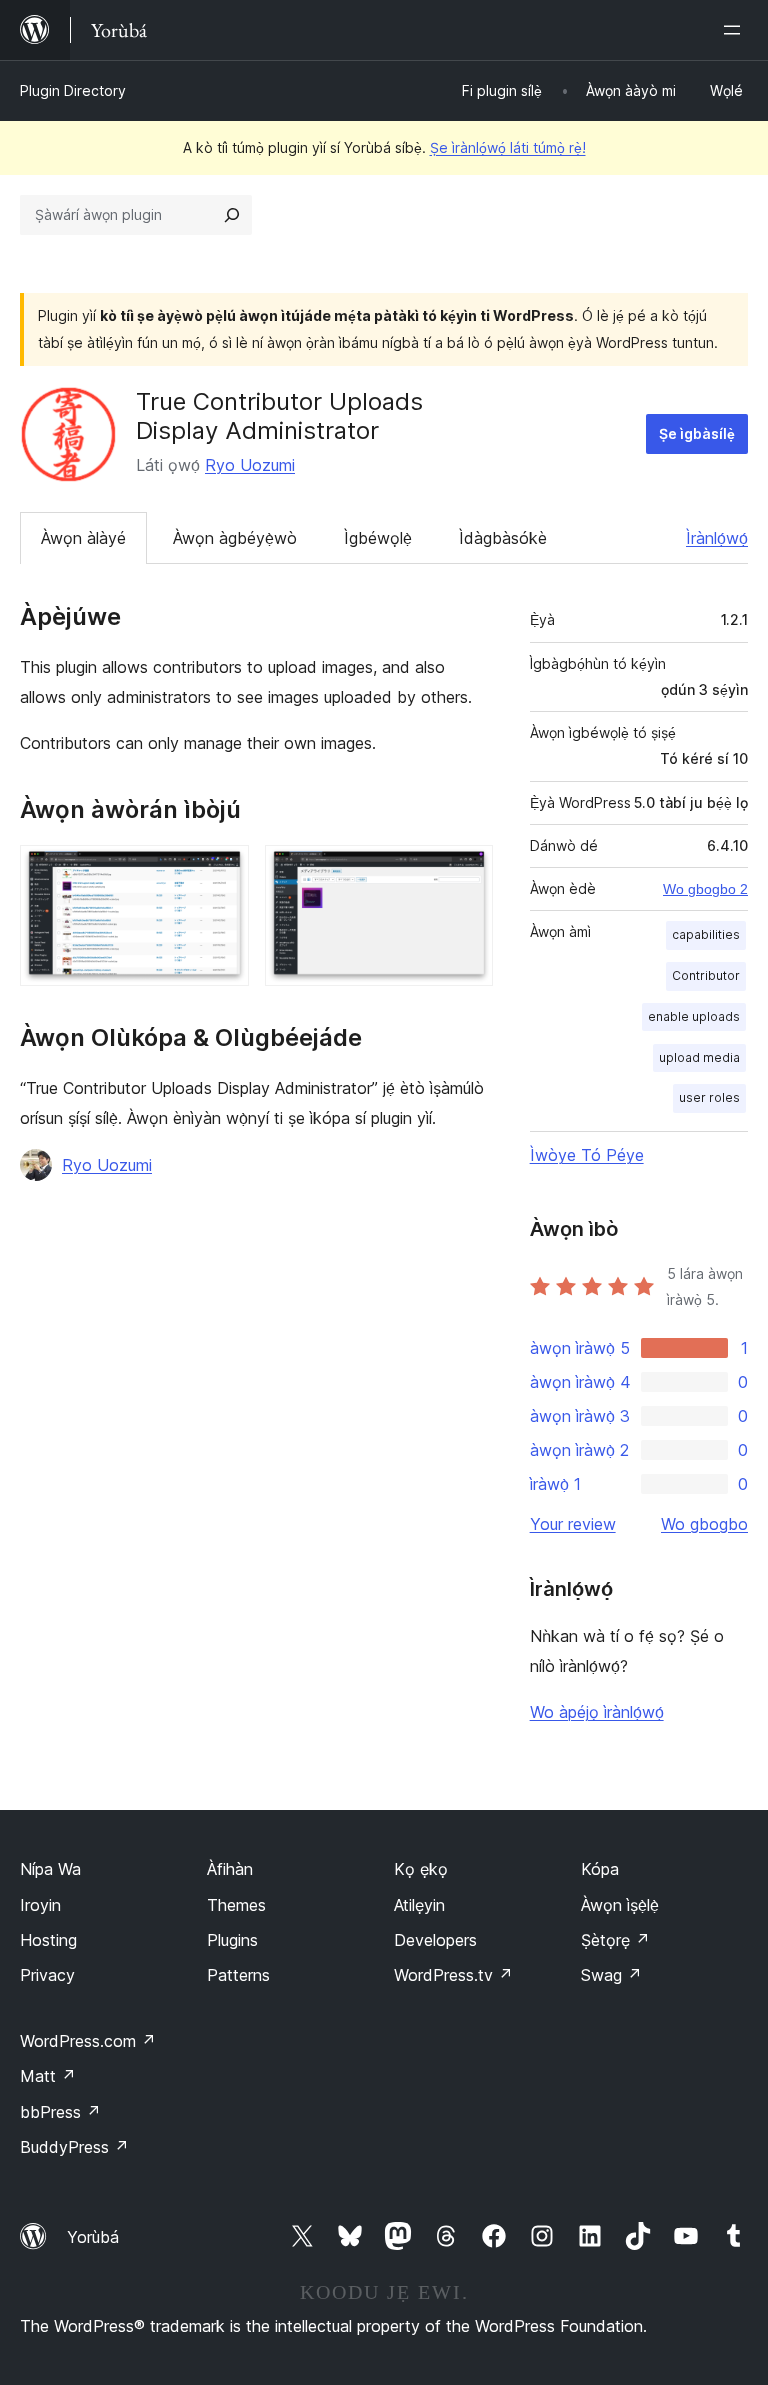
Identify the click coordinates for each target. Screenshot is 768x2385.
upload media (699, 1057)
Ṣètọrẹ (615, 1940)
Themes (236, 1905)
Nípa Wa (50, 1869)
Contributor (706, 975)
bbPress (60, 2112)
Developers (435, 1940)
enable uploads (694, 1016)
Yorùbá (93, 2237)
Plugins (232, 1940)
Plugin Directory (73, 90)
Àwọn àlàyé (83, 538)
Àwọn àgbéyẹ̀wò (235, 538)
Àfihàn (230, 1869)
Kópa (600, 1869)
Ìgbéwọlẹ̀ (378, 538)
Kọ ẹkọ (421, 1869)
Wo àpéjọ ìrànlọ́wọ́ (597, 1712)
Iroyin (40, 1905)
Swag (611, 1975)
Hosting (48, 1940)
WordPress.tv (453, 1975)
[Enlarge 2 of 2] (466, 872)
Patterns (238, 1975)
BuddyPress (74, 2147)
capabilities (706, 934)
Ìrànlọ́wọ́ (717, 538)
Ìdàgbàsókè (503, 538)
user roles (709, 1097)
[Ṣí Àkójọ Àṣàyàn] (736, 30)
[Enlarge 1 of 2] (222, 872)
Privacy (47, 1975)
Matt (48, 2076)
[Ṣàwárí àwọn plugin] (232, 215)
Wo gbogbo (704, 1524)
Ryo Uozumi (250, 465)
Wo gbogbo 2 (705, 889)
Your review (573, 1524)
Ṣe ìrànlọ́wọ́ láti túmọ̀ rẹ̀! (508, 147)
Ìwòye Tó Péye (587, 1155)
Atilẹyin (419, 1905)
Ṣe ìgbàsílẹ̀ (697, 433)
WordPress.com (88, 2041)
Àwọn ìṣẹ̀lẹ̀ (620, 1905)
